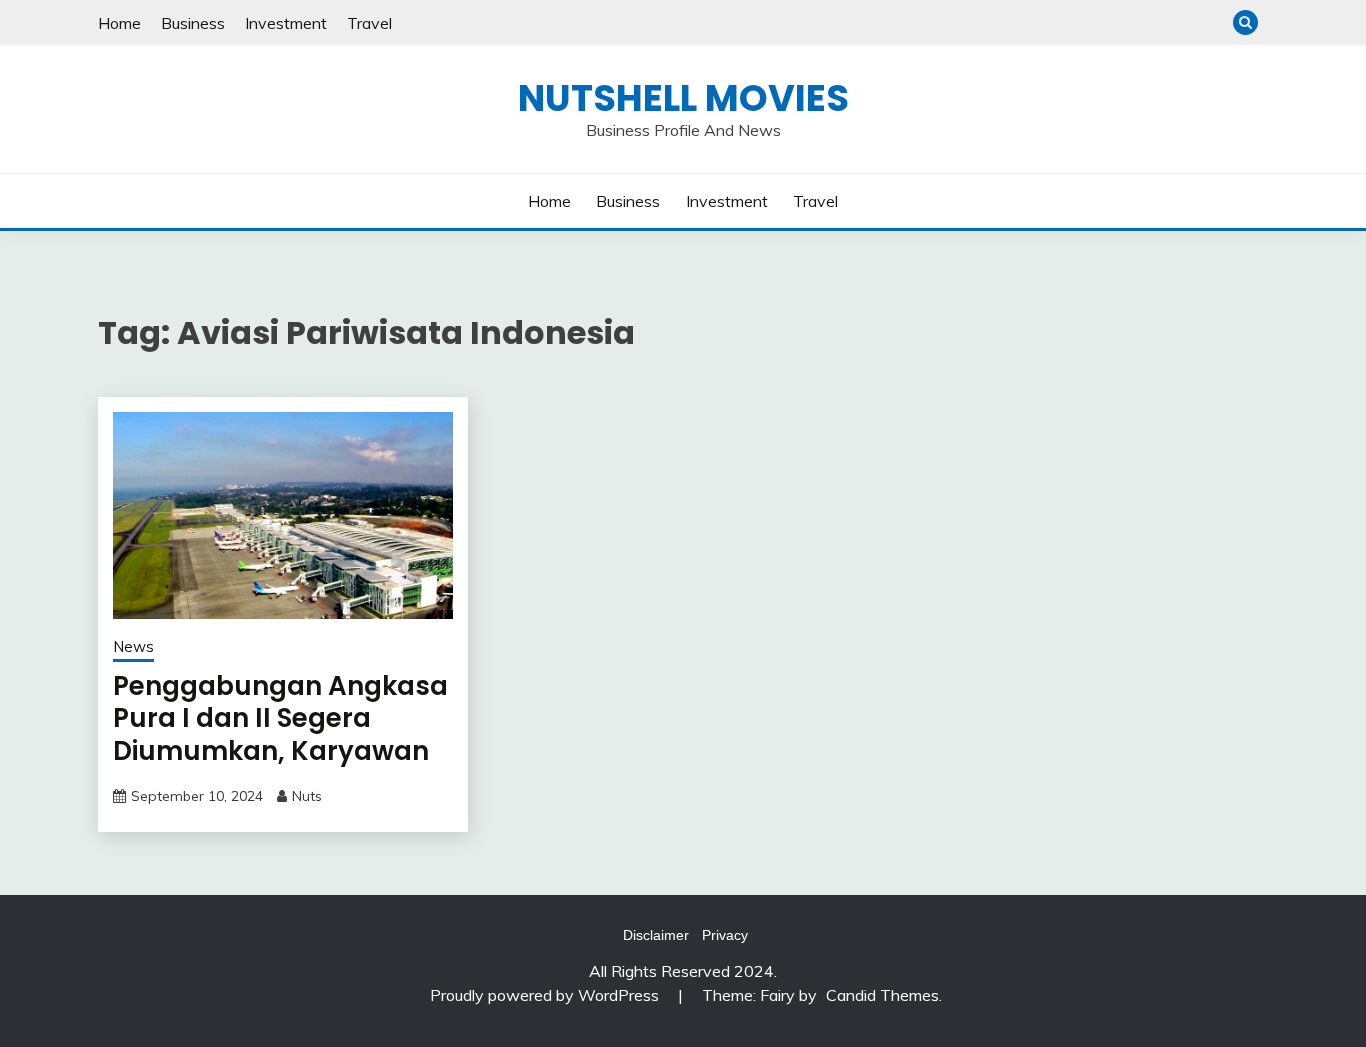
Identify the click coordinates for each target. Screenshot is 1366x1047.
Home (119, 23)
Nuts (307, 796)
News (133, 646)
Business (193, 23)
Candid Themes (882, 995)
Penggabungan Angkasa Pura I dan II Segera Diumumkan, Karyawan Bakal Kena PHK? (280, 735)
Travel (369, 23)
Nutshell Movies (683, 98)
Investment (286, 23)
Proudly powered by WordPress (546, 995)
